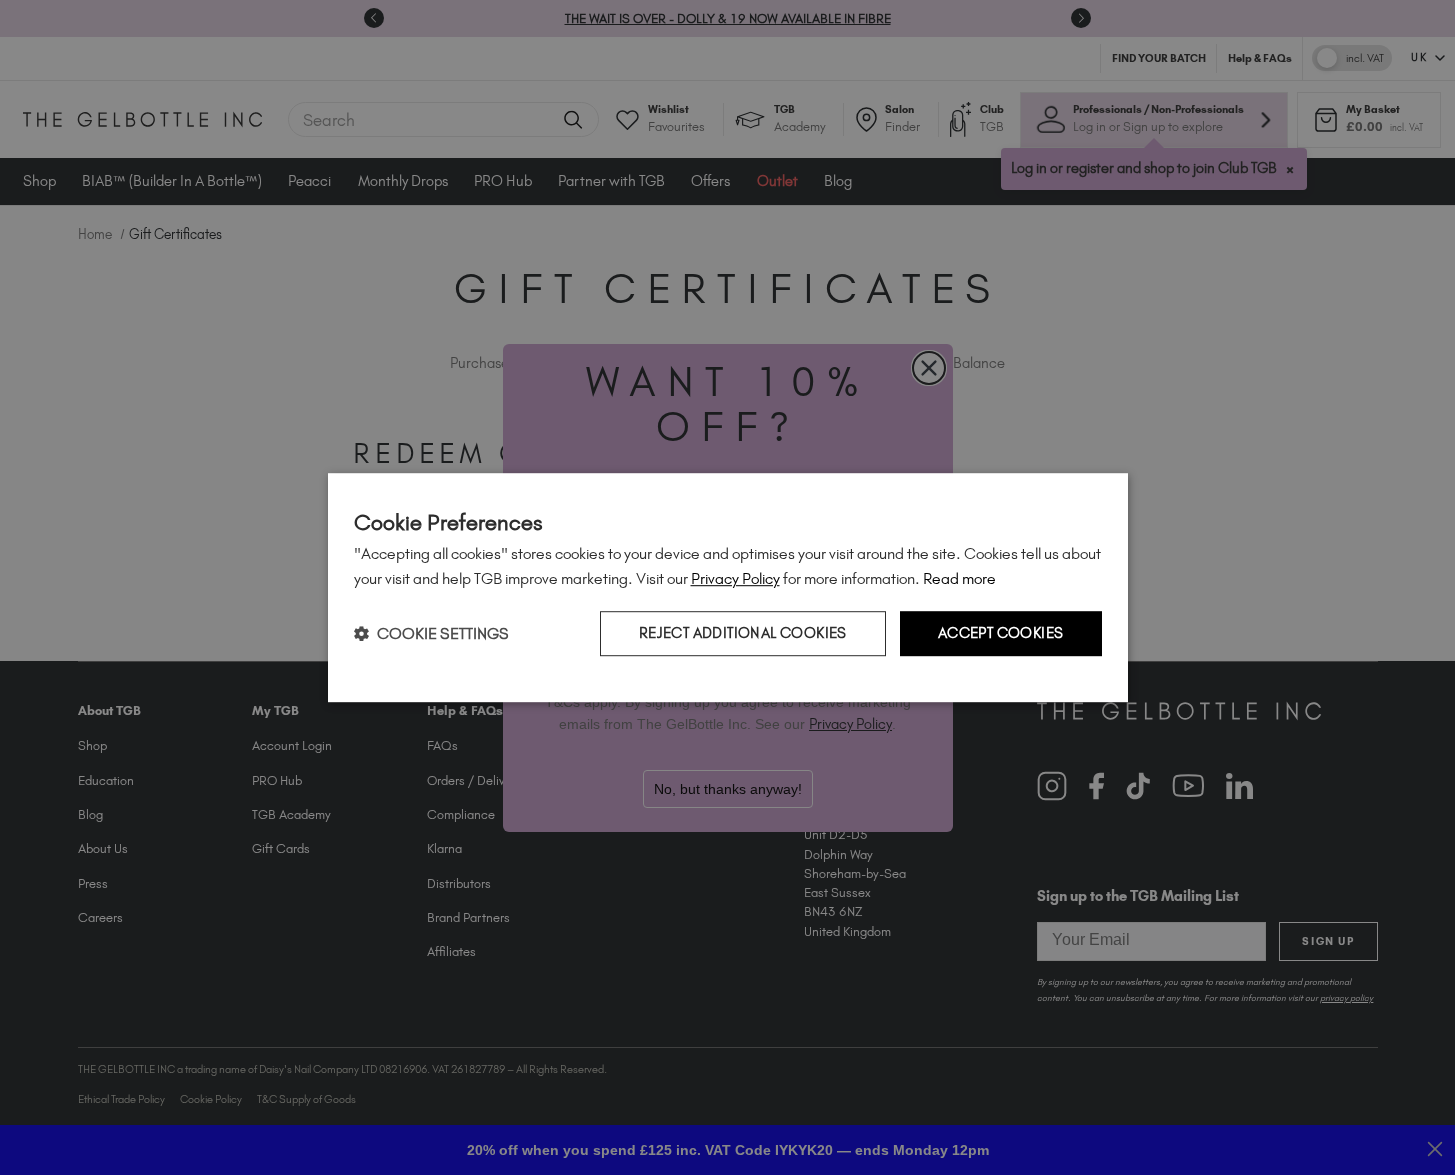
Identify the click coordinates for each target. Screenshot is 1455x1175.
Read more (959, 578)
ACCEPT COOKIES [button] (1001, 634)
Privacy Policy (735, 578)
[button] (431, 633)
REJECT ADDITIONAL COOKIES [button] (743, 634)
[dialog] (728, 588)
